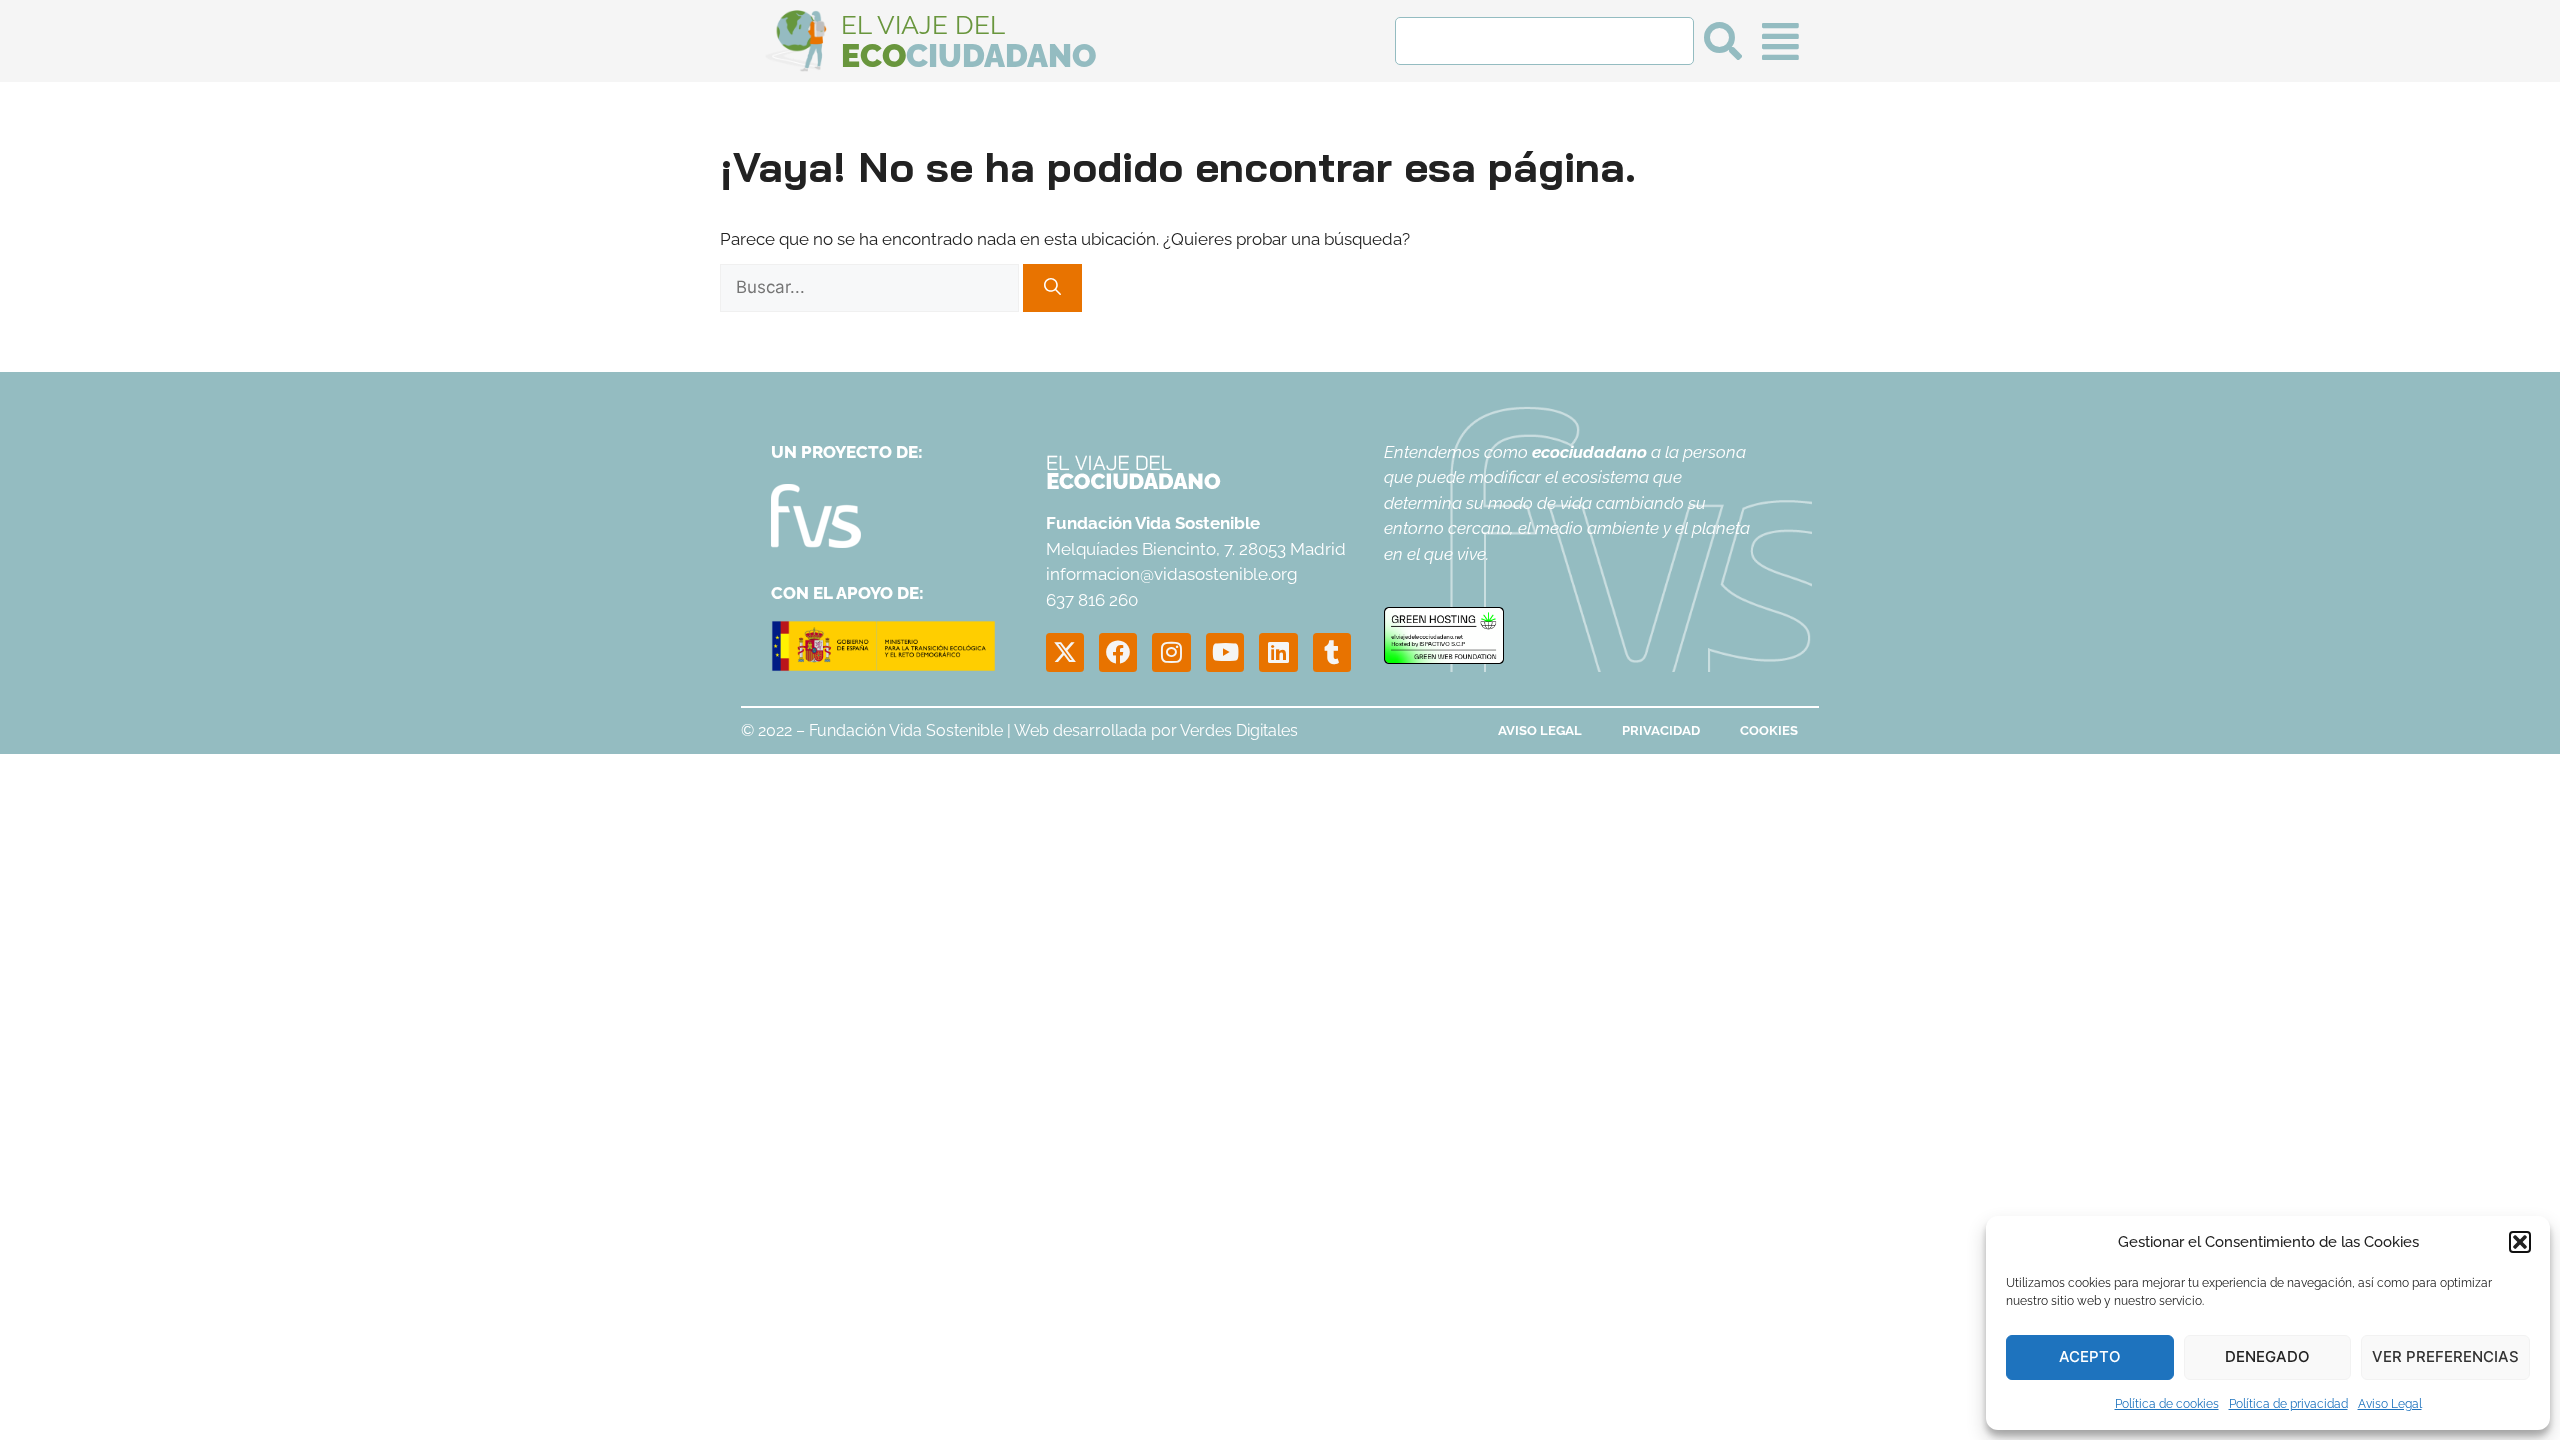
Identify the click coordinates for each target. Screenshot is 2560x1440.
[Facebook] (1118, 652)
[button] (2520, 1242)
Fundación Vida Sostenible (906, 730)
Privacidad (1661, 730)
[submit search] (1723, 41)
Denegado (2267, 1356)
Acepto (2090, 1356)
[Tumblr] (1332, 652)
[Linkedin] (1278, 652)
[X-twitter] (1065, 652)
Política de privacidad (2288, 1404)
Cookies (1769, 730)
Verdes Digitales (1239, 730)
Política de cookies (2167, 1404)
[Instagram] (1171, 652)
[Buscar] (1052, 288)
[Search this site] (1544, 41)
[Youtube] (1225, 652)
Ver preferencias (2445, 1356)
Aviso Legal (2390, 1404)
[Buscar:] (871, 287)
